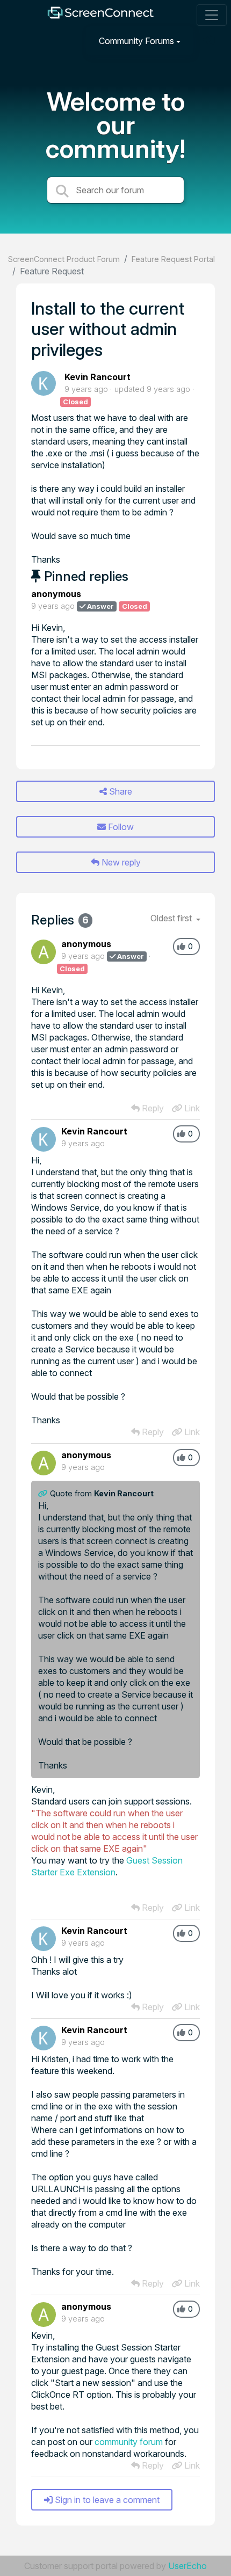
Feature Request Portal (173, 259)
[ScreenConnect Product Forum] (100, 15)
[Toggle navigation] (212, 15)
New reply (120, 862)
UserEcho (187, 2566)
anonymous (56, 594)
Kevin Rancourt (98, 377)
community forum (129, 2442)
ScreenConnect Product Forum (64, 259)
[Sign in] (210, 41)
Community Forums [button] (136, 41)
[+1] (181, 947)
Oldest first (172, 918)
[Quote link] (44, 1493)
